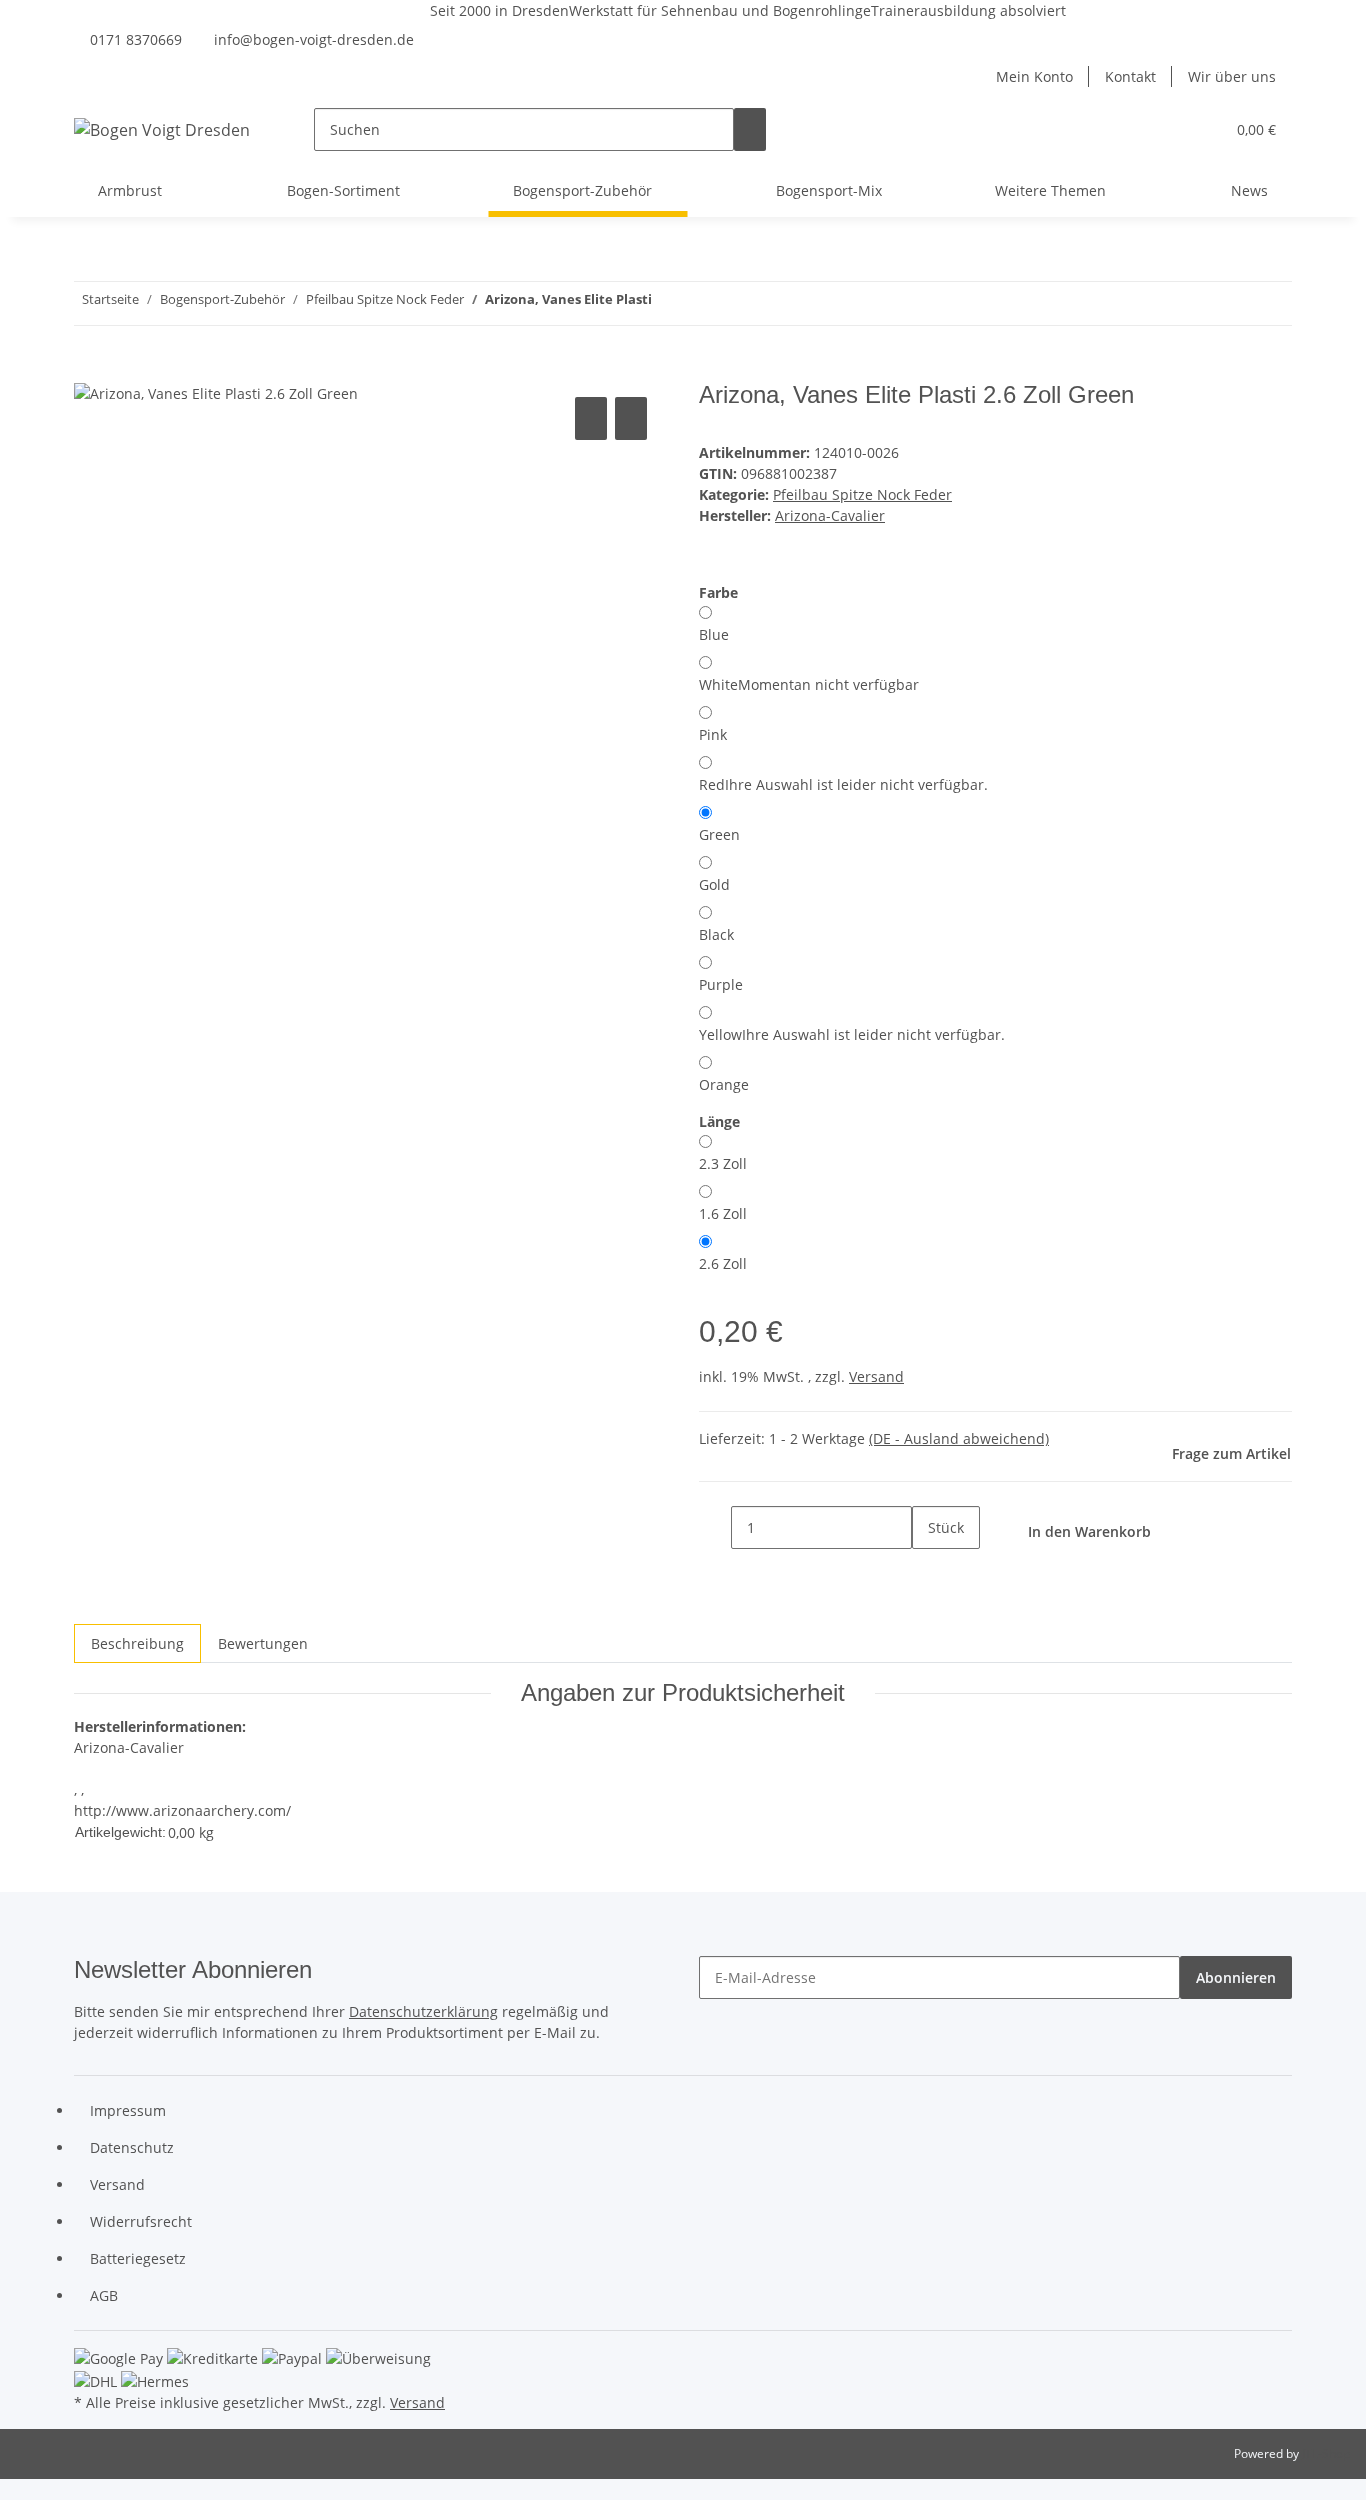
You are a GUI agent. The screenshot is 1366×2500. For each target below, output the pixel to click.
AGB (104, 2295)
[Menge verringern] (715, 1527)
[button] (1169, 129)
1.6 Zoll (723, 1213)
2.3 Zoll (723, 1163)
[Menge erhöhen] (928, 1570)
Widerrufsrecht (141, 2221)
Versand (876, 1376)
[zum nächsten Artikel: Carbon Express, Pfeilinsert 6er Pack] (668, 303)
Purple (721, 984)
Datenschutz (132, 2147)
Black (716, 934)
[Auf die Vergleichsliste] (591, 418)
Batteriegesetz (138, 2258)
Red (843, 784)
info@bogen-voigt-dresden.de (314, 39)
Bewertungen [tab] (263, 1643)
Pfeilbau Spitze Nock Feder (862, 494)
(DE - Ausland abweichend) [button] (959, 1438)
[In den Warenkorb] (90, 370)
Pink (713, 734)
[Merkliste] (1201, 129)
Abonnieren (1236, 1977)
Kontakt (1130, 76)
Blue (714, 634)
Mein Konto (1034, 76)
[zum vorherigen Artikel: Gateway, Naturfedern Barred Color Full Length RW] (704, 303)
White (809, 684)
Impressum (128, 2110)
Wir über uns (1232, 76)
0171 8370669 (136, 39)
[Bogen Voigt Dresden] (162, 129)
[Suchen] (750, 129)
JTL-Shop (1326, 2453)
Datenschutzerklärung (423, 2011)
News (1249, 190)
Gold (714, 884)
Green (719, 834)
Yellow (852, 1034)
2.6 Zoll (723, 1263)
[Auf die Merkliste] (631, 418)
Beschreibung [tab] (137, 1643)
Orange (724, 1084)
